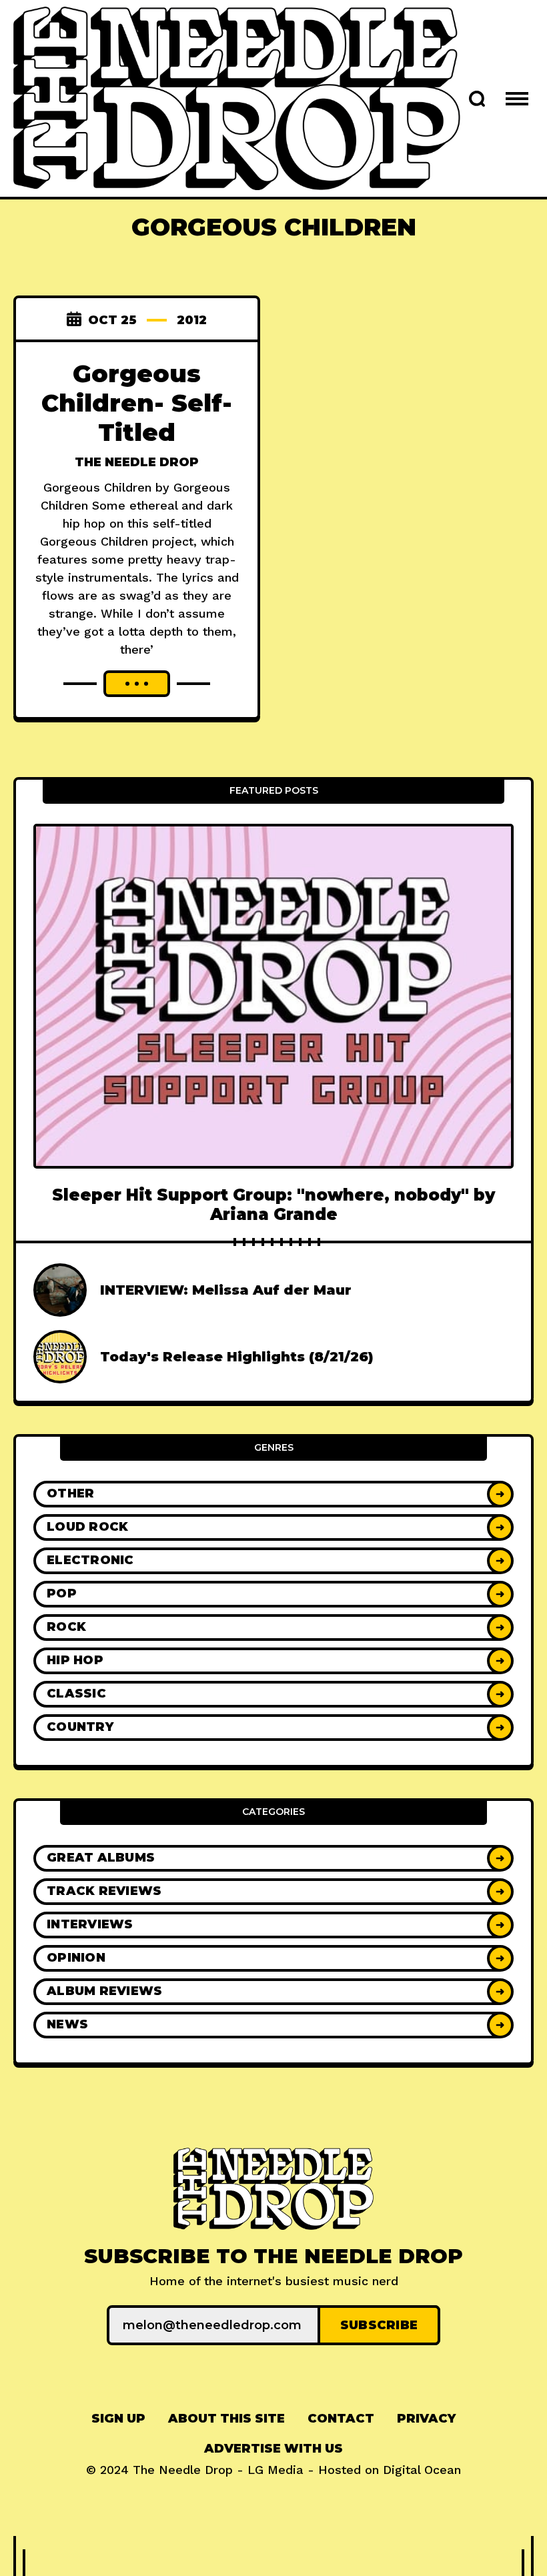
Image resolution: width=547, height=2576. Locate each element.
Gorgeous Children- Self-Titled (137, 403)
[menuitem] (118, 2419)
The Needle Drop (137, 462)
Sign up (118, 2419)
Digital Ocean (422, 2470)
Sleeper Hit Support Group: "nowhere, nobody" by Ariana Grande (273, 1205)
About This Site (226, 2419)
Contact (341, 2419)
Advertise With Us (273, 2449)
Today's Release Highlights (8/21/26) (237, 1357)
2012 (192, 320)
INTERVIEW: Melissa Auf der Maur (226, 1290)
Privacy (426, 2419)
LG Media (276, 2470)
